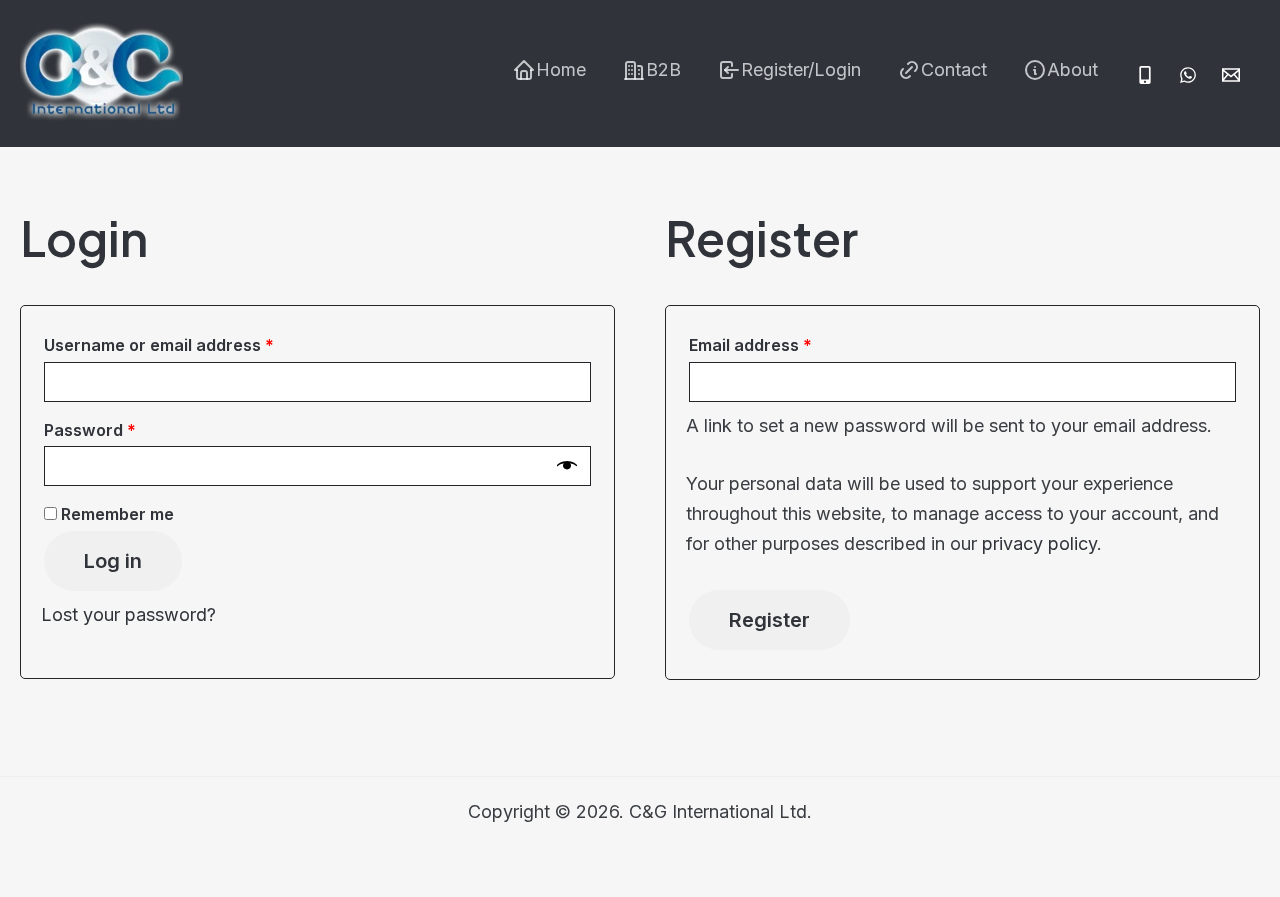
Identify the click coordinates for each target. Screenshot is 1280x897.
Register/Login (801, 69)
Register (769, 620)
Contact (954, 69)
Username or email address (194, 344)
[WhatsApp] (1188, 75)
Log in (113, 561)
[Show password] (567, 466)
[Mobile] (1145, 75)
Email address (785, 344)
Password (125, 429)
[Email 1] (1231, 75)
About (1072, 69)
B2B (663, 69)
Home (561, 69)
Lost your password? (128, 614)
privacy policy (1039, 543)
